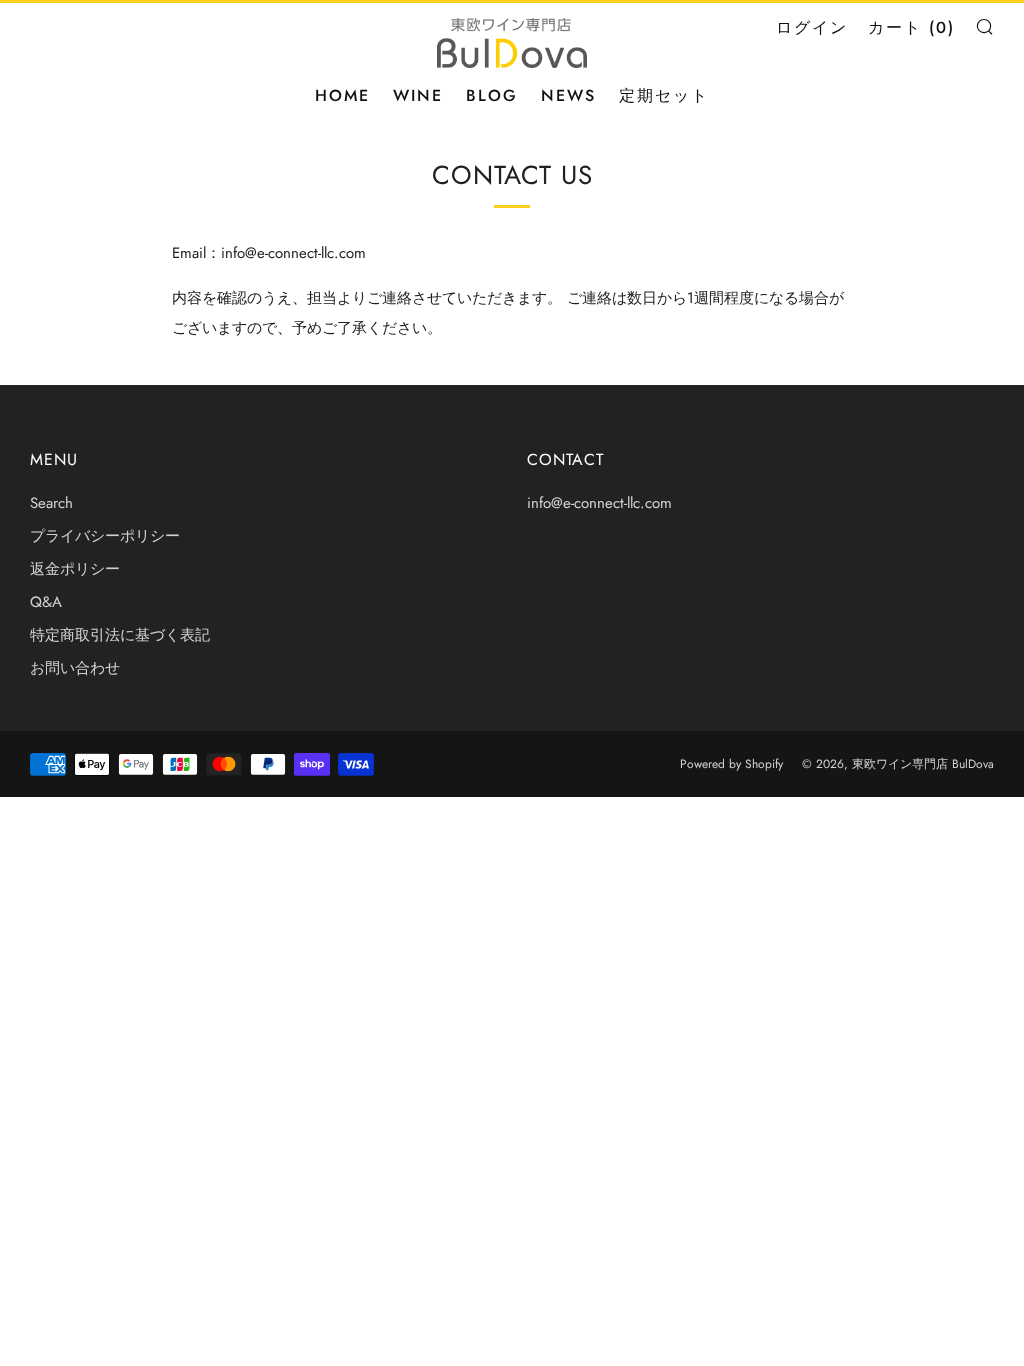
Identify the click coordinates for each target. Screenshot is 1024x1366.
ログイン (812, 27)
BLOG (492, 95)
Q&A (46, 602)
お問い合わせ (75, 668)
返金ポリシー (75, 569)
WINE (418, 95)
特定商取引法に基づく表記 (120, 635)
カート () (911, 27)
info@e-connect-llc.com (599, 503)
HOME (342, 95)
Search (51, 503)
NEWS (568, 95)
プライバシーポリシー (105, 536)
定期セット (664, 95)
